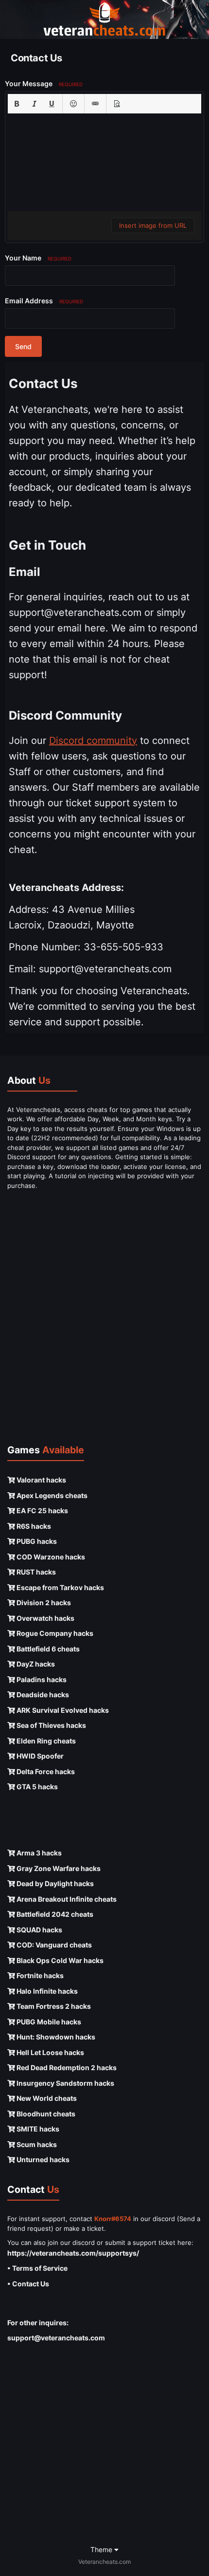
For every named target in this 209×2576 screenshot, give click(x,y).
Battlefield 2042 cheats (54, 1914)
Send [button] (23, 346)
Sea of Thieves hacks (51, 1725)
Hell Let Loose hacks (50, 2052)
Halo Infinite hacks (46, 1991)
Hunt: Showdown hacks (55, 2037)
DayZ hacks (35, 1664)
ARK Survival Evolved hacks (62, 1710)
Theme (102, 2549)
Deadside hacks (42, 1695)
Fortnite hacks (39, 1975)
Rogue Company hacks (54, 1633)
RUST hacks (35, 1572)
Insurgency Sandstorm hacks (65, 2083)
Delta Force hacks (45, 1771)
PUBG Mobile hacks (48, 2022)
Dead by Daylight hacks (54, 1883)
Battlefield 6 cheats (47, 1649)
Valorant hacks (41, 1480)
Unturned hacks (42, 2159)
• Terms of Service (37, 2268)
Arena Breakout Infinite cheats (66, 1899)
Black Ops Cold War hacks (59, 1960)
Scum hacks (36, 2144)
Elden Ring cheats (45, 1741)
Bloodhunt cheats (45, 2114)
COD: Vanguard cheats (53, 1945)
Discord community (93, 741)
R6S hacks (33, 1526)
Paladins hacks (41, 1679)
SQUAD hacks (39, 1930)
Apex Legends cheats (51, 1495)
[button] (17, 104)
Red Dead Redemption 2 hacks (66, 2067)
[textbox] (104, 162)
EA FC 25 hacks (42, 1510)
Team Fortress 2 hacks (53, 2006)
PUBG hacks (36, 1541)
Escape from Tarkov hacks (60, 1587)
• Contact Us (28, 2284)
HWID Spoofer (39, 1756)
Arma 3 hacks (38, 1853)
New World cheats (46, 2098)
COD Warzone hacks (50, 1557)
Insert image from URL (153, 225)
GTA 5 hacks (36, 1787)
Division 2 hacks (43, 1603)
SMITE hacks (37, 2129)
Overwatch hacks (45, 1618)
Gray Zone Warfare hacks (58, 1868)
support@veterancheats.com (56, 2338)
